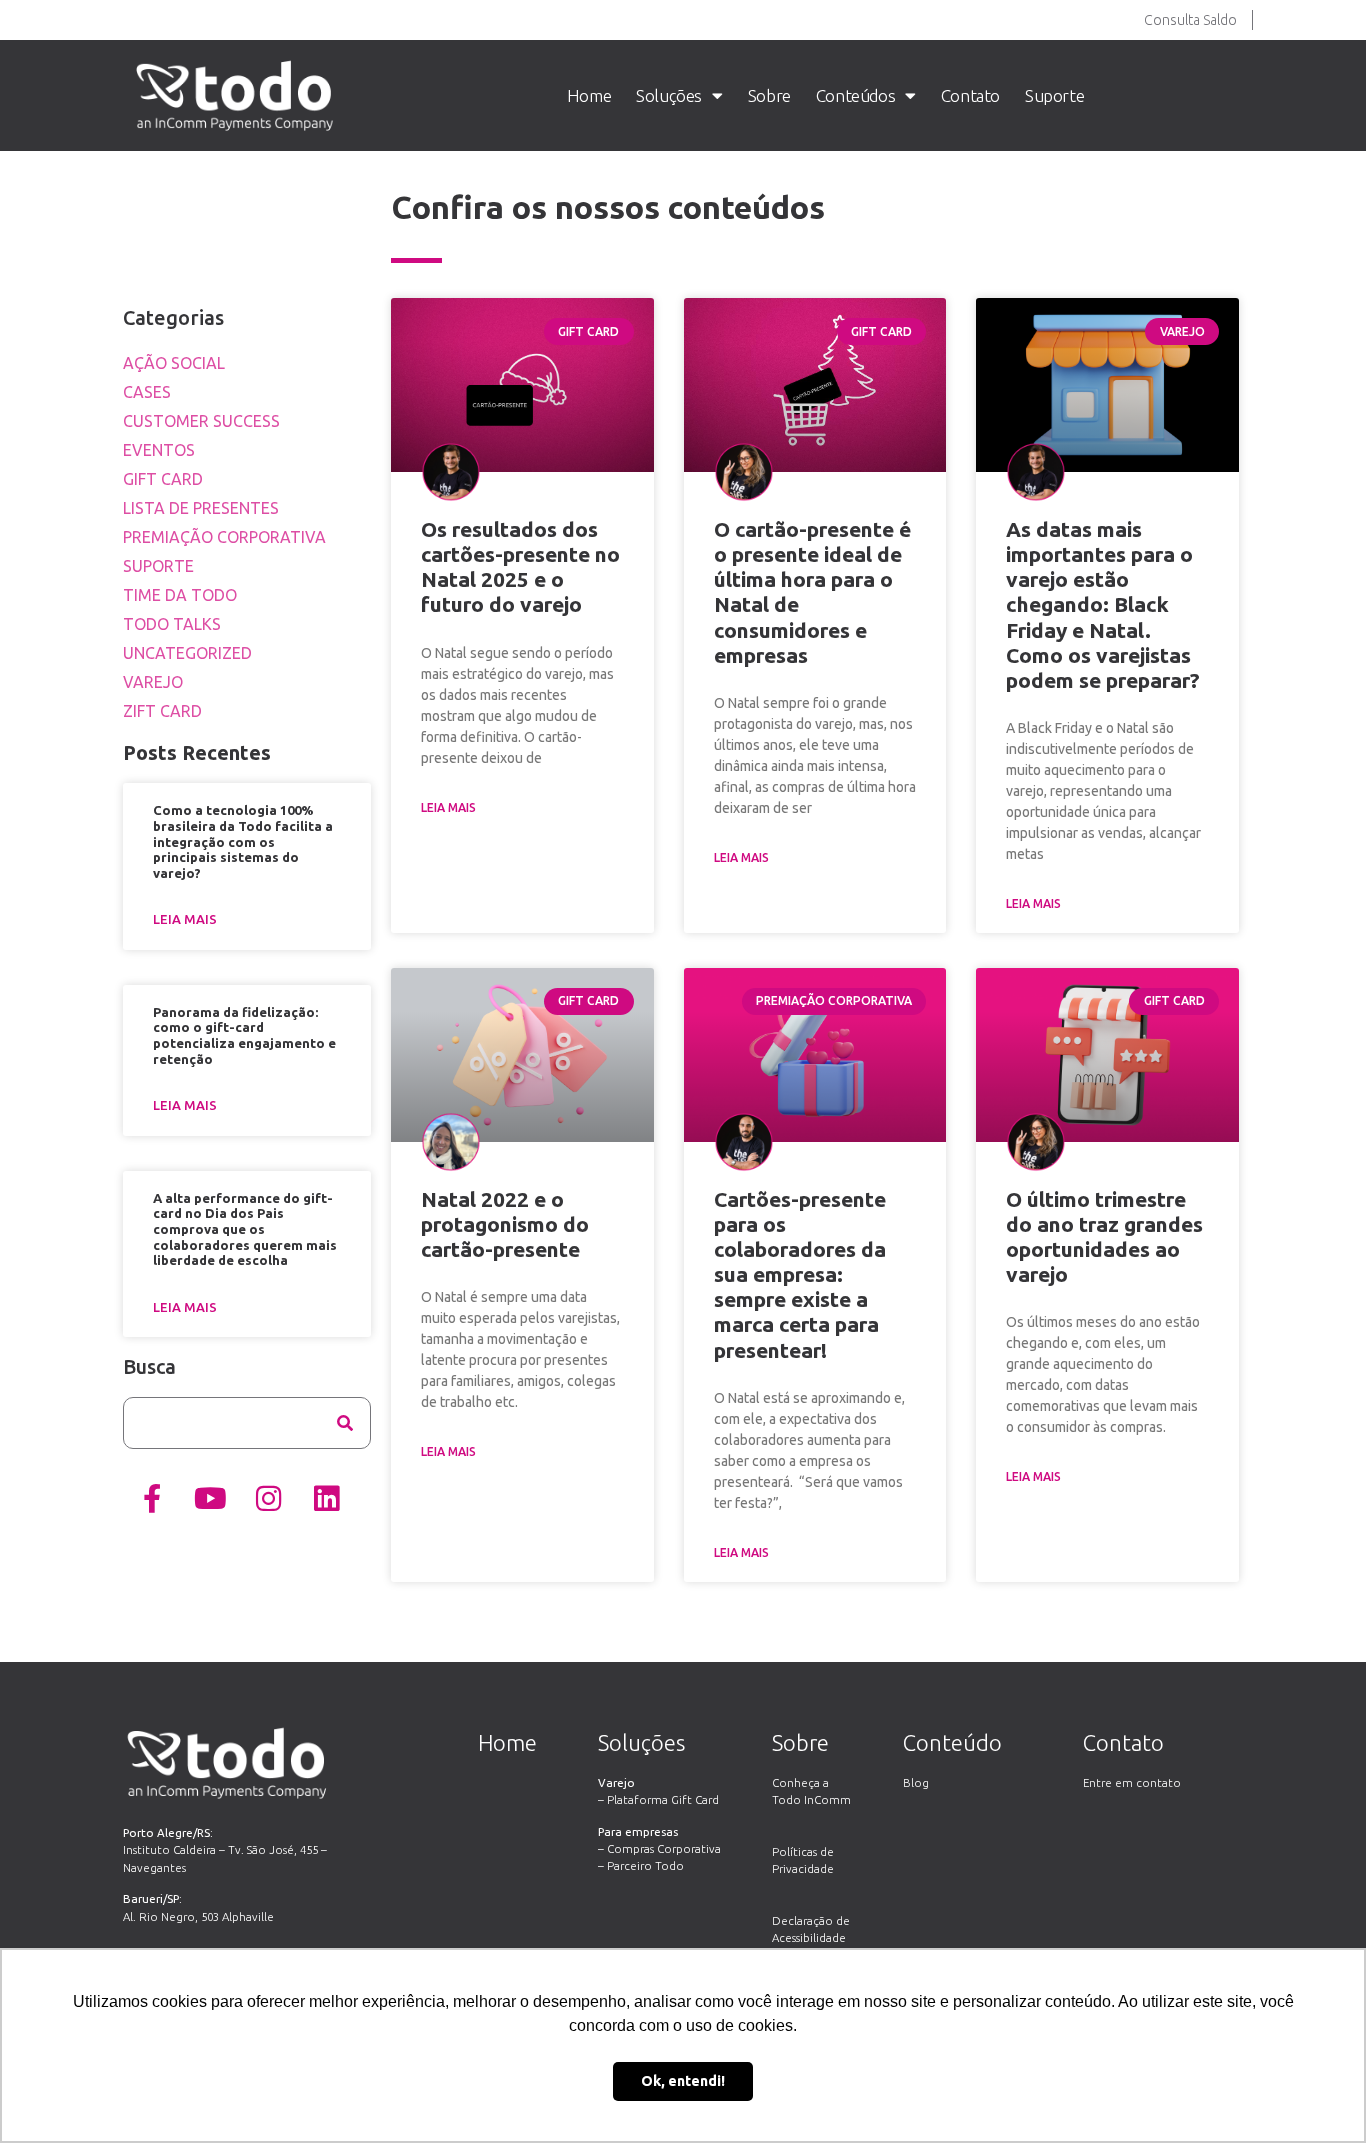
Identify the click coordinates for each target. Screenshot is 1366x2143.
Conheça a (800, 1782)
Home (589, 95)
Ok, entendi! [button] (683, 2081)
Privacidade (803, 1868)
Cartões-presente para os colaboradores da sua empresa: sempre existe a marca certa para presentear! (800, 1274)
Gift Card (163, 479)
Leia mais (185, 919)
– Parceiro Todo (641, 1865)
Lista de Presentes (201, 508)
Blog (916, 1782)
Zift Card (162, 711)
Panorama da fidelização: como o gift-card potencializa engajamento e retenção (244, 1035)
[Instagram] (268, 1498)
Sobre (769, 95)
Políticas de (803, 1851)
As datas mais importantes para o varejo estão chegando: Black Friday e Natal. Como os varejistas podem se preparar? (1103, 604)
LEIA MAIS (448, 807)
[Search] (345, 1423)
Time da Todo (180, 595)
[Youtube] (210, 1498)
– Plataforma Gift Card (658, 1799)
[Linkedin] (326, 1498)
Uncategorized (187, 653)
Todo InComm (811, 1799)
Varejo (153, 682)
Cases (147, 392)
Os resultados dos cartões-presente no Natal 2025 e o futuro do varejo (520, 567)
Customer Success (201, 421)
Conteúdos (855, 95)
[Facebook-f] (152, 1498)
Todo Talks (172, 624)
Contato (970, 95)
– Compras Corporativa (659, 1848)
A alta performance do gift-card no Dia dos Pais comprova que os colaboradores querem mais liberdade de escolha (245, 1229)
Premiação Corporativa (224, 537)
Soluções (669, 95)
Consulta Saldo (1190, 20)
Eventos (159, 450)
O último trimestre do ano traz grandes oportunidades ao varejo (1104, 1237)
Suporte (1054, 95)
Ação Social (174, 363)
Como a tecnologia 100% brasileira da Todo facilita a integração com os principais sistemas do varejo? (243, 841)
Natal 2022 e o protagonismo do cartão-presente (505, 1224)
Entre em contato (1132, 1782)
